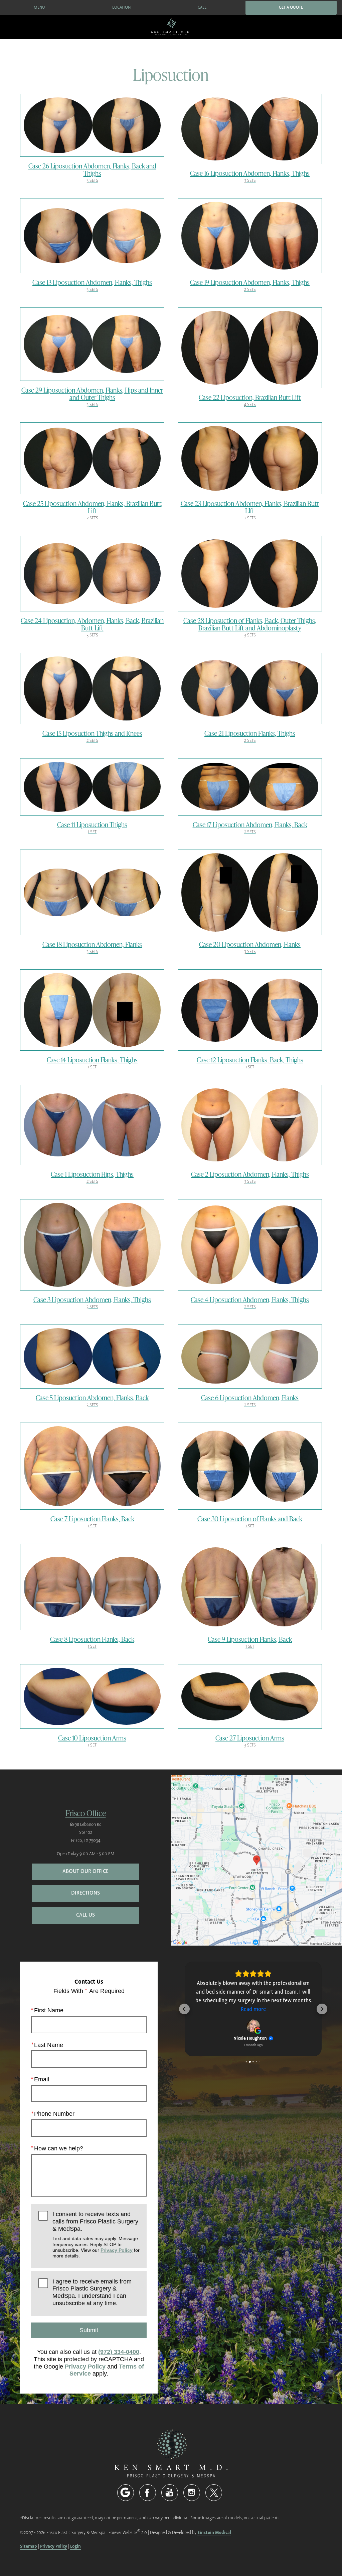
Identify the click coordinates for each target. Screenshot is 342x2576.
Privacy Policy (117, 2250)
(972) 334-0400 (119, 2352)
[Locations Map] (256, 1860)
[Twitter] (214, 2493)
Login (75, 2546)
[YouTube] (170, 2493)
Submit (89, 2330)
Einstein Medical (214, 2532)
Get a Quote (291, 8)
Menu (39, 8)
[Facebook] (148, 2493)
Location (121, 8)
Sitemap (29, 2546)
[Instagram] (192, 2493)
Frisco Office (86, 1813)
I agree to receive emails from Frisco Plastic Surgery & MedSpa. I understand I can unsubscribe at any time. (92, 2292)
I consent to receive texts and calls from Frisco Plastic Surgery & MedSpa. (96, 2235)
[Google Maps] (126, 2493)
